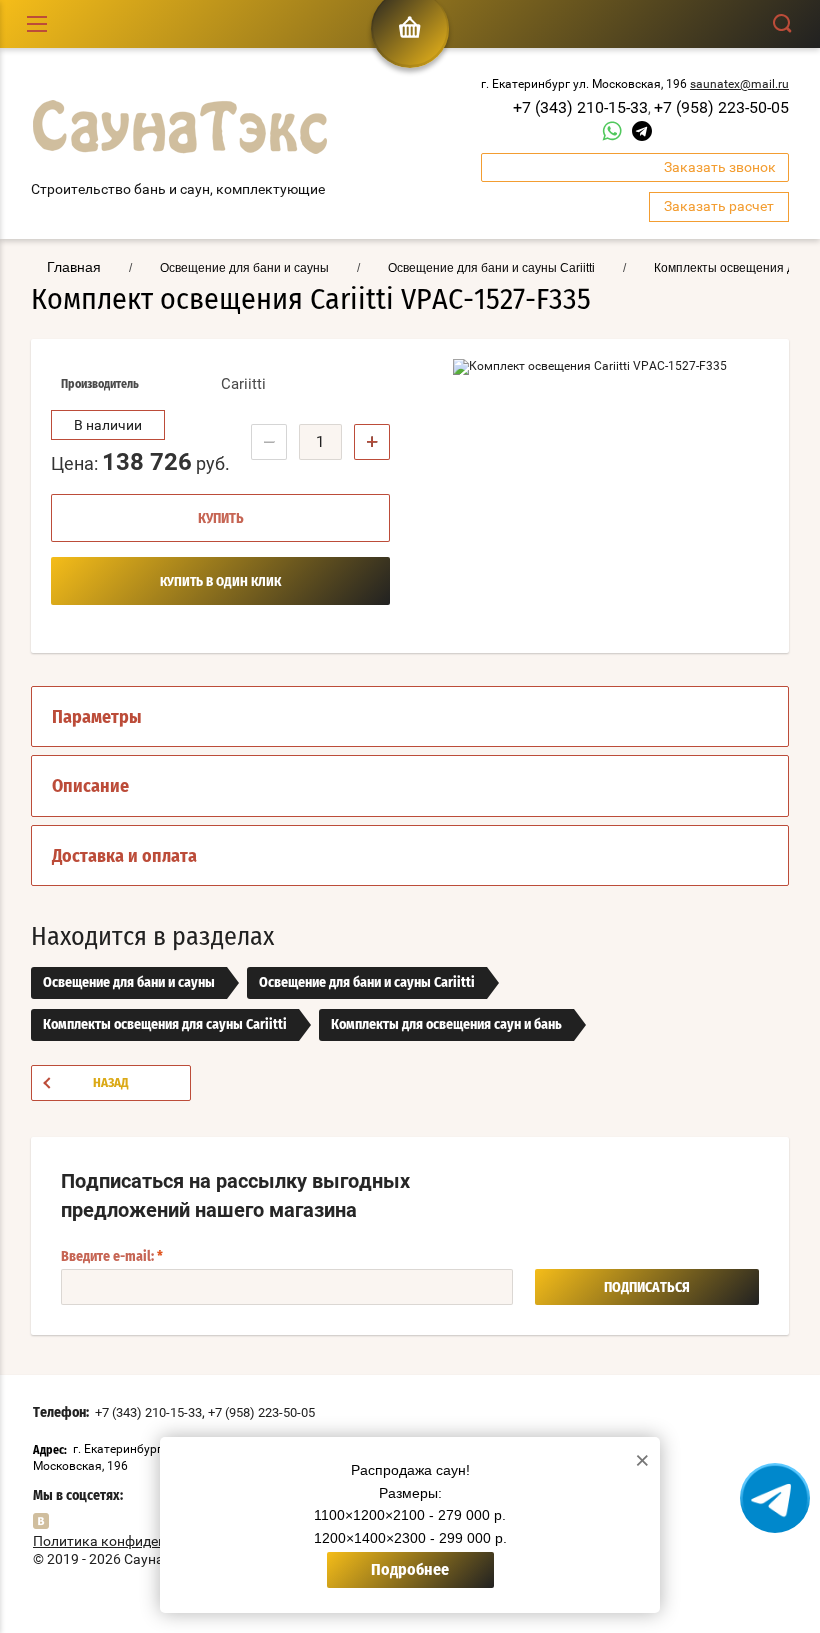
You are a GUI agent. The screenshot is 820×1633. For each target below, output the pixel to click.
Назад (111, 1083)
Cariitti (243, 384)
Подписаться (647, 1288)
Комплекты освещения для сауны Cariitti (165, 1025)
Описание (90, 787)
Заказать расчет (719, 206)
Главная (74, 267)
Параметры (97, 718)
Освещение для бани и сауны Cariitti (367, 983)
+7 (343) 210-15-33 (580, 107)
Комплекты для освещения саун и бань (446, 1025)
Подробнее (410, 1570)
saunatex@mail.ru (739, 84)
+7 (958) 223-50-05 (721, 107)
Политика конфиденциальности (138, 1541)
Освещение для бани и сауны (129, 983)
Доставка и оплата (124, 857)
